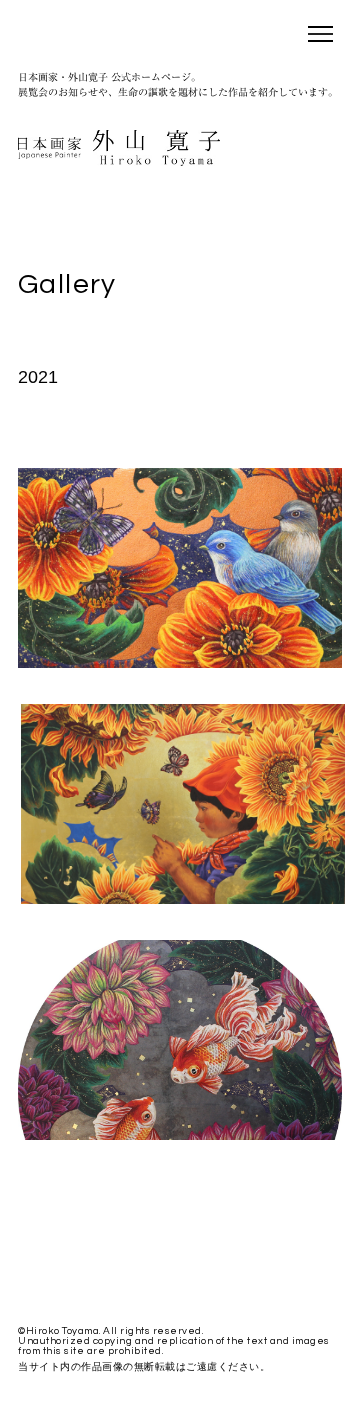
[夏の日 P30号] (183, 899)
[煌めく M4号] (180, 663)
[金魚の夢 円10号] (180, 1135)
